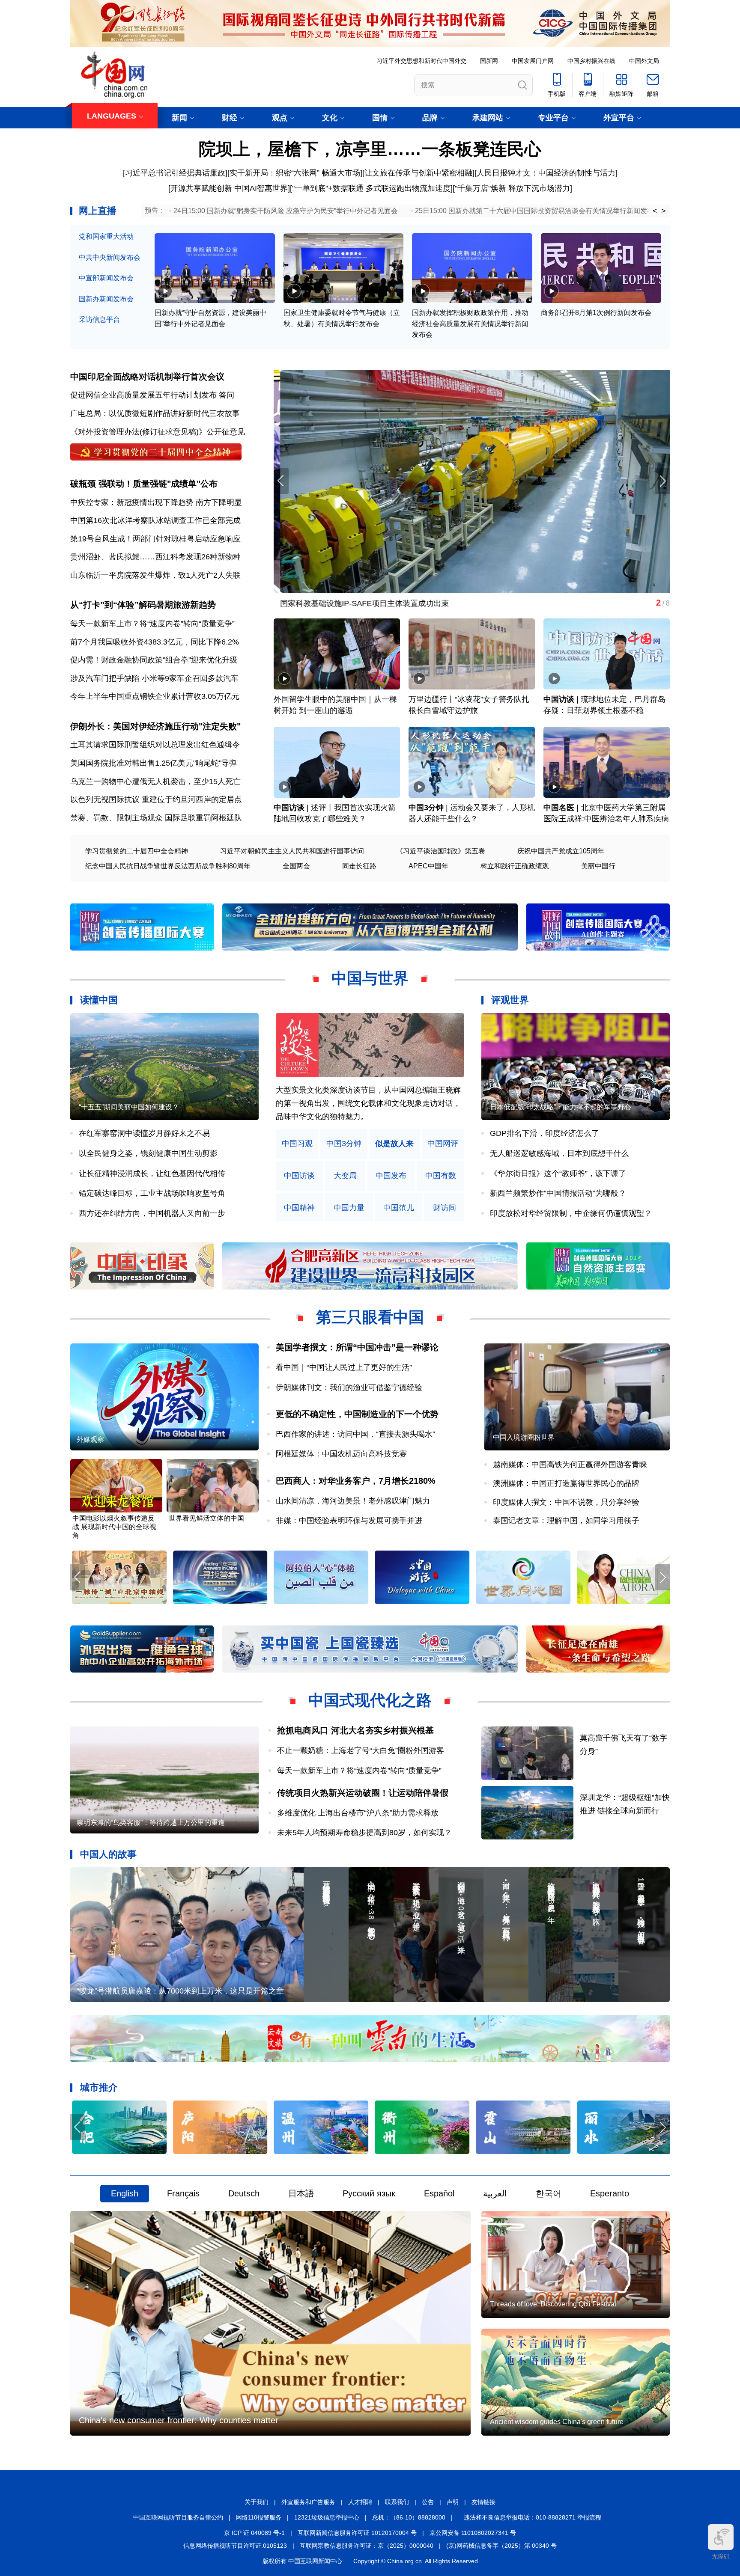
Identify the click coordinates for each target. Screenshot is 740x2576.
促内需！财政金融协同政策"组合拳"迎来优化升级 (154, 660)
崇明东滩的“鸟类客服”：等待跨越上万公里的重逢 (151, 1823)
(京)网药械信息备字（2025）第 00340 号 (501, 2546)
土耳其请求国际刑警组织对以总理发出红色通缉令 (155, 745)
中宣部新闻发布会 (106, 278)
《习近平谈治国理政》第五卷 (441, 851)
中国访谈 (559, 699)
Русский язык (369, 2193)
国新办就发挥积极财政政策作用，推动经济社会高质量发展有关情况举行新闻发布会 (470, 324)
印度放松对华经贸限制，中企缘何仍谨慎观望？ (571, 1213)
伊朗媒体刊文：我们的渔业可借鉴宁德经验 (349, 1388)
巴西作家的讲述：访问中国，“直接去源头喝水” (355, 1434)
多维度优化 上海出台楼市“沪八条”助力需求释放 (358, 1813)
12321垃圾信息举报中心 (327, 2517)
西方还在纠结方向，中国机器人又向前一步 (152, 1213)
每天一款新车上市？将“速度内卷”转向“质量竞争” (152, 624)
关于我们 (257, 2502)
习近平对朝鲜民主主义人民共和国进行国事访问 (292, 851)
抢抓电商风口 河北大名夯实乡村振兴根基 (355, 1730)
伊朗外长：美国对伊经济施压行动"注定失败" (155, 726)
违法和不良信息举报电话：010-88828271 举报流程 (533, 2517)
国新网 (489, 61)
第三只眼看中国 (370, 1317)
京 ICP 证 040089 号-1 (254, 2533)
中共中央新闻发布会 (110, 257)
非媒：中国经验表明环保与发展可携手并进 (349, 1521)
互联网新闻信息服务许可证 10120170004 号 (357, 2533)
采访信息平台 (99, 319)
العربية (495, 2193)
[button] (662, 481)
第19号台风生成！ (101, 539)
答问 (227, 395)
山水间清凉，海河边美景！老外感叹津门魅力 (353, 1501)
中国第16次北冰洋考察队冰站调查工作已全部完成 (155, 520)
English (125, 2193)
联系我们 (397, 2502)
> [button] (664, 211)
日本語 (301, 2193)
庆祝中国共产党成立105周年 (561, 851)
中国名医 (559, 808)
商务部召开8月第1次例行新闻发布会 (596, 313)
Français (183, 2193)
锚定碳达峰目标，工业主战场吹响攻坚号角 (152, 1193)
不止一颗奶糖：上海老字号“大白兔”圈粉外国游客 (361, 1750)
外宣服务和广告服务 (308, 2502)
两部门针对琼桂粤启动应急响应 (187, 539)
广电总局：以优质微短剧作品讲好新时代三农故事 (155, 413)
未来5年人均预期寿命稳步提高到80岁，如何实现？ (364, 1833)
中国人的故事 (108, 1854)
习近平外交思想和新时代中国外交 (421, 61)
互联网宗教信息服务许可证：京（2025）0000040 (367, 2546)
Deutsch (244, 2193)
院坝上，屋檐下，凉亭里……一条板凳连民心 (370, 149)
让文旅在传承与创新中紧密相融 (418, 173)
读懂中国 (99, 1000)
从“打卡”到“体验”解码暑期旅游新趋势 (143, 605)
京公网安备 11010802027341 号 (473, 2533)
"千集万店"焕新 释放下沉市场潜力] (513, 188)
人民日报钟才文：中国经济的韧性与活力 (546, 173)
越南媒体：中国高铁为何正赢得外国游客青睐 (570, 1465)
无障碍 (721, 2556)
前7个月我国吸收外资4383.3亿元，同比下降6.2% (155, 642)
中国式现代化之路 (370, 1700)
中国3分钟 (426, 808)
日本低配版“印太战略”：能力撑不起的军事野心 (561, 1107)
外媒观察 (90, 1440)
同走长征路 (359, 866)
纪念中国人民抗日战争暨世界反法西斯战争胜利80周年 (168, 866)
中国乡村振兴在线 (591, 61)
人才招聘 (360, 2502)
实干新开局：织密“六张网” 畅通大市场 (295, 173)
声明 (453, 2502)
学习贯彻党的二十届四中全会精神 (137, 851)
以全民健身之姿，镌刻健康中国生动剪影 (148, 1153)
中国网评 (443, 1144)
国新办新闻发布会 (106, 299)
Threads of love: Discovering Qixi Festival (553, 2304)
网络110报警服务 (259, 2517)
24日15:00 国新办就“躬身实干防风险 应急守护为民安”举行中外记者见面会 (286, 211)
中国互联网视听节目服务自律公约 (178, 2517)
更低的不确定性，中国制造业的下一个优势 (357, 1414)
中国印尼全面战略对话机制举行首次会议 (147, 377)
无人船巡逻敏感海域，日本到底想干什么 (559, 1153)
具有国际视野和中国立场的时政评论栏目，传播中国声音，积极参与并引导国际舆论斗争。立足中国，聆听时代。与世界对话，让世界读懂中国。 (368, 1103)
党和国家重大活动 (106, 236)
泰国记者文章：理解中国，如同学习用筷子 (566, 1521)
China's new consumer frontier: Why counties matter (179, 2420)
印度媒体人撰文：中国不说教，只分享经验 (566, 1502)
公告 (428, 2502)
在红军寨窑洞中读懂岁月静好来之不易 (144, 1133)
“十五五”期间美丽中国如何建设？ (129, 1107)
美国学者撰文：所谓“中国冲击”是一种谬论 (357, 1347)
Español (439, 2193)
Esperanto (610, 2193)
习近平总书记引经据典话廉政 (175, 173)
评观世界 (510, 1000)
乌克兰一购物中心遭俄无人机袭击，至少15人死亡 (155, 781)
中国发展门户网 (533, 61)
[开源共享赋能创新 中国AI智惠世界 (228, 188)
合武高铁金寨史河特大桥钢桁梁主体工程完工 (351, 603)
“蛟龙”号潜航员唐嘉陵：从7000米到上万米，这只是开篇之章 (180, 1991)
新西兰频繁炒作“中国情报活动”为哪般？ (558, 1193)
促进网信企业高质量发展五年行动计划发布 (143, 395)
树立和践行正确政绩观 (515, 866)
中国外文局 (644, 61)
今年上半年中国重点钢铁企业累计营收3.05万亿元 (155, 696)
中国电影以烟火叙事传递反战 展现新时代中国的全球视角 (114, 1527)
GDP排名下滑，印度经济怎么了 (545, 1133)
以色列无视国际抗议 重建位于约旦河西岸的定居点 (156, 799)
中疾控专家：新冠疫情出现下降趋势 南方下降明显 (156, 502)
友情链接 (483, 2502)
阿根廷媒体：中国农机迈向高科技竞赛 (341, 1454)
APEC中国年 (428, 866)
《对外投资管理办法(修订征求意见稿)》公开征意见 (158, 432)
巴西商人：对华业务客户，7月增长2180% (356, 1481)
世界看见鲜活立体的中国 (206, 1518)
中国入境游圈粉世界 (524, 1437)
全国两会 (296, 866)
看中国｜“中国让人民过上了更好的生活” (344, 1367)
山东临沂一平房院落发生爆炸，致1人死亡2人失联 (155, 575)
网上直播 (98, 211)
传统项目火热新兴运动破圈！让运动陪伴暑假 (363, 1793)
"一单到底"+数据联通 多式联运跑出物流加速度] (372, 188)
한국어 (549, 2193)
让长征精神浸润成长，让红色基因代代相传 (152, 1174)
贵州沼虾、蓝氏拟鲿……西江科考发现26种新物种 (155, 557)
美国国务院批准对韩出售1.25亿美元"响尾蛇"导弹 (154, 763)
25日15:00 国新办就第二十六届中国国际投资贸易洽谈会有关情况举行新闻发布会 (538, 211)
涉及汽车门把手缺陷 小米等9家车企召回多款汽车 (154, 678)
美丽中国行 (598, 866)
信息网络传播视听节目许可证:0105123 (235, 2546)
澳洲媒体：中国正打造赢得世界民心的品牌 (566, 1483)
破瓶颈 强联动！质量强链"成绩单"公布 (144, 484)
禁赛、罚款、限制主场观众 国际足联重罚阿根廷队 (156, 818)
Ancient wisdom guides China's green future (557, 2422)
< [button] (655, 211)
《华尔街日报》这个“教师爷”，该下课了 (558, 1174)
